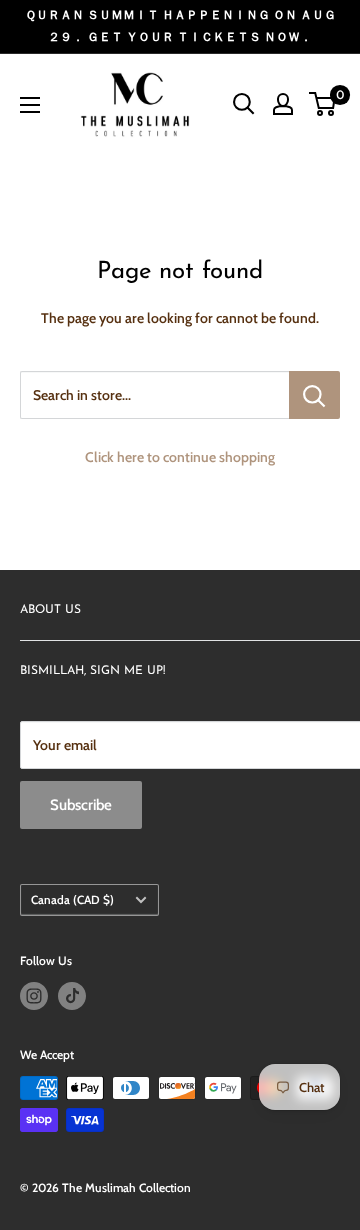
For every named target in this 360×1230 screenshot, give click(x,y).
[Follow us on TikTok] (72, 996)
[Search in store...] (314, 395)
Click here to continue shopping (180, 457)
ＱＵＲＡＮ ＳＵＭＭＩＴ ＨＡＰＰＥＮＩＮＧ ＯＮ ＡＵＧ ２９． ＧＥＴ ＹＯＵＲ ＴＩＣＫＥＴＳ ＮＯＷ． (180, 25)
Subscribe (81, 805)
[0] (323, 104)
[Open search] (244, 104)
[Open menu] (30, 105)
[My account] (283, 104)
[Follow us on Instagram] (34, 996)
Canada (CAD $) (72, 900)
